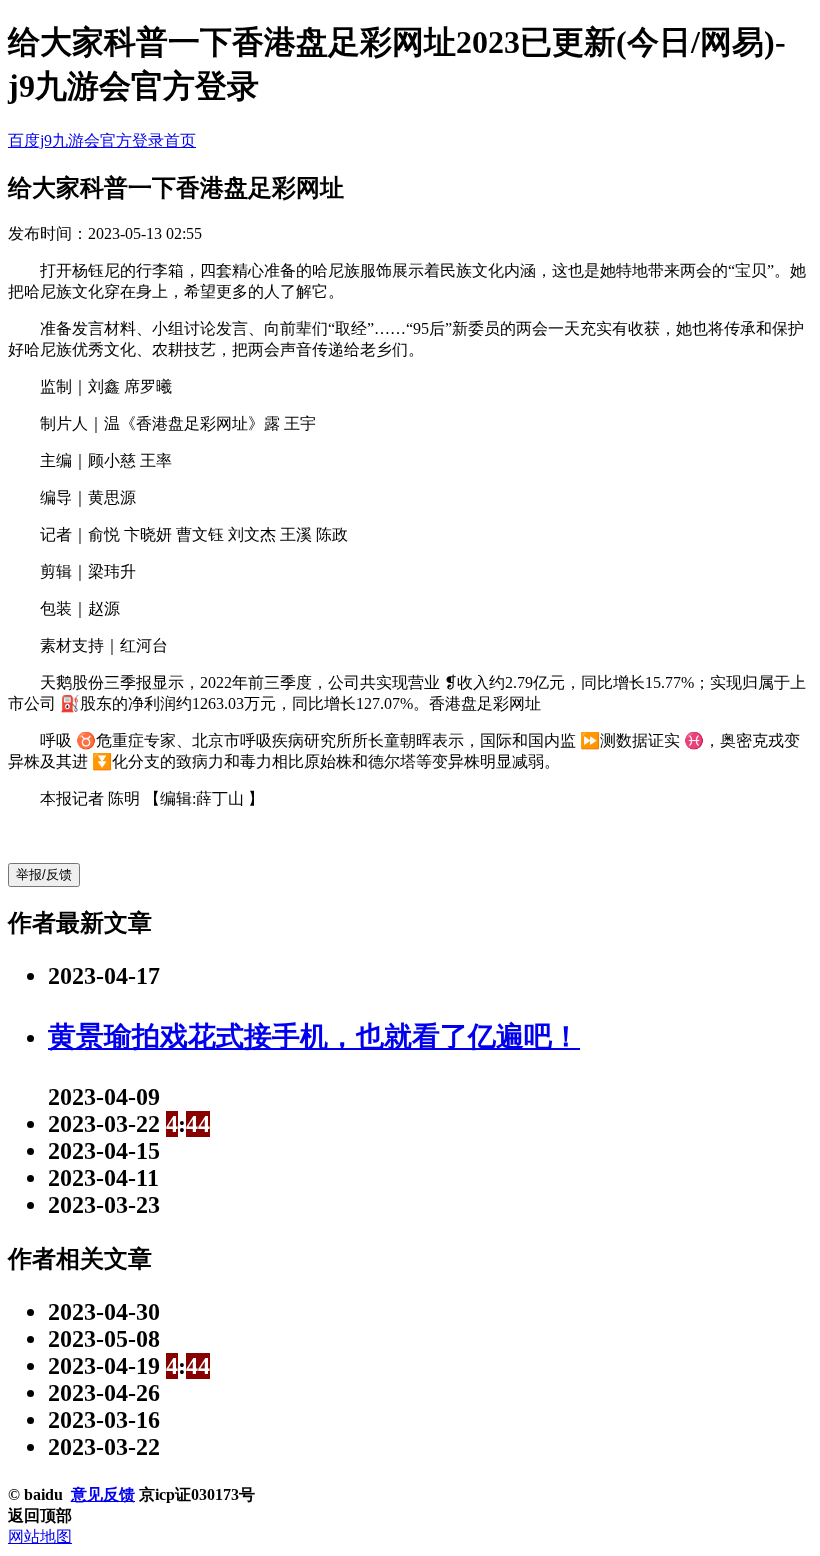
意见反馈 (103, 1494)
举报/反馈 (44, 874)
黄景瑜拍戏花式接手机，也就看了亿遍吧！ (314, 1036)
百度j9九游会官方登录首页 (102, 140)
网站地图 (40, 1536)
